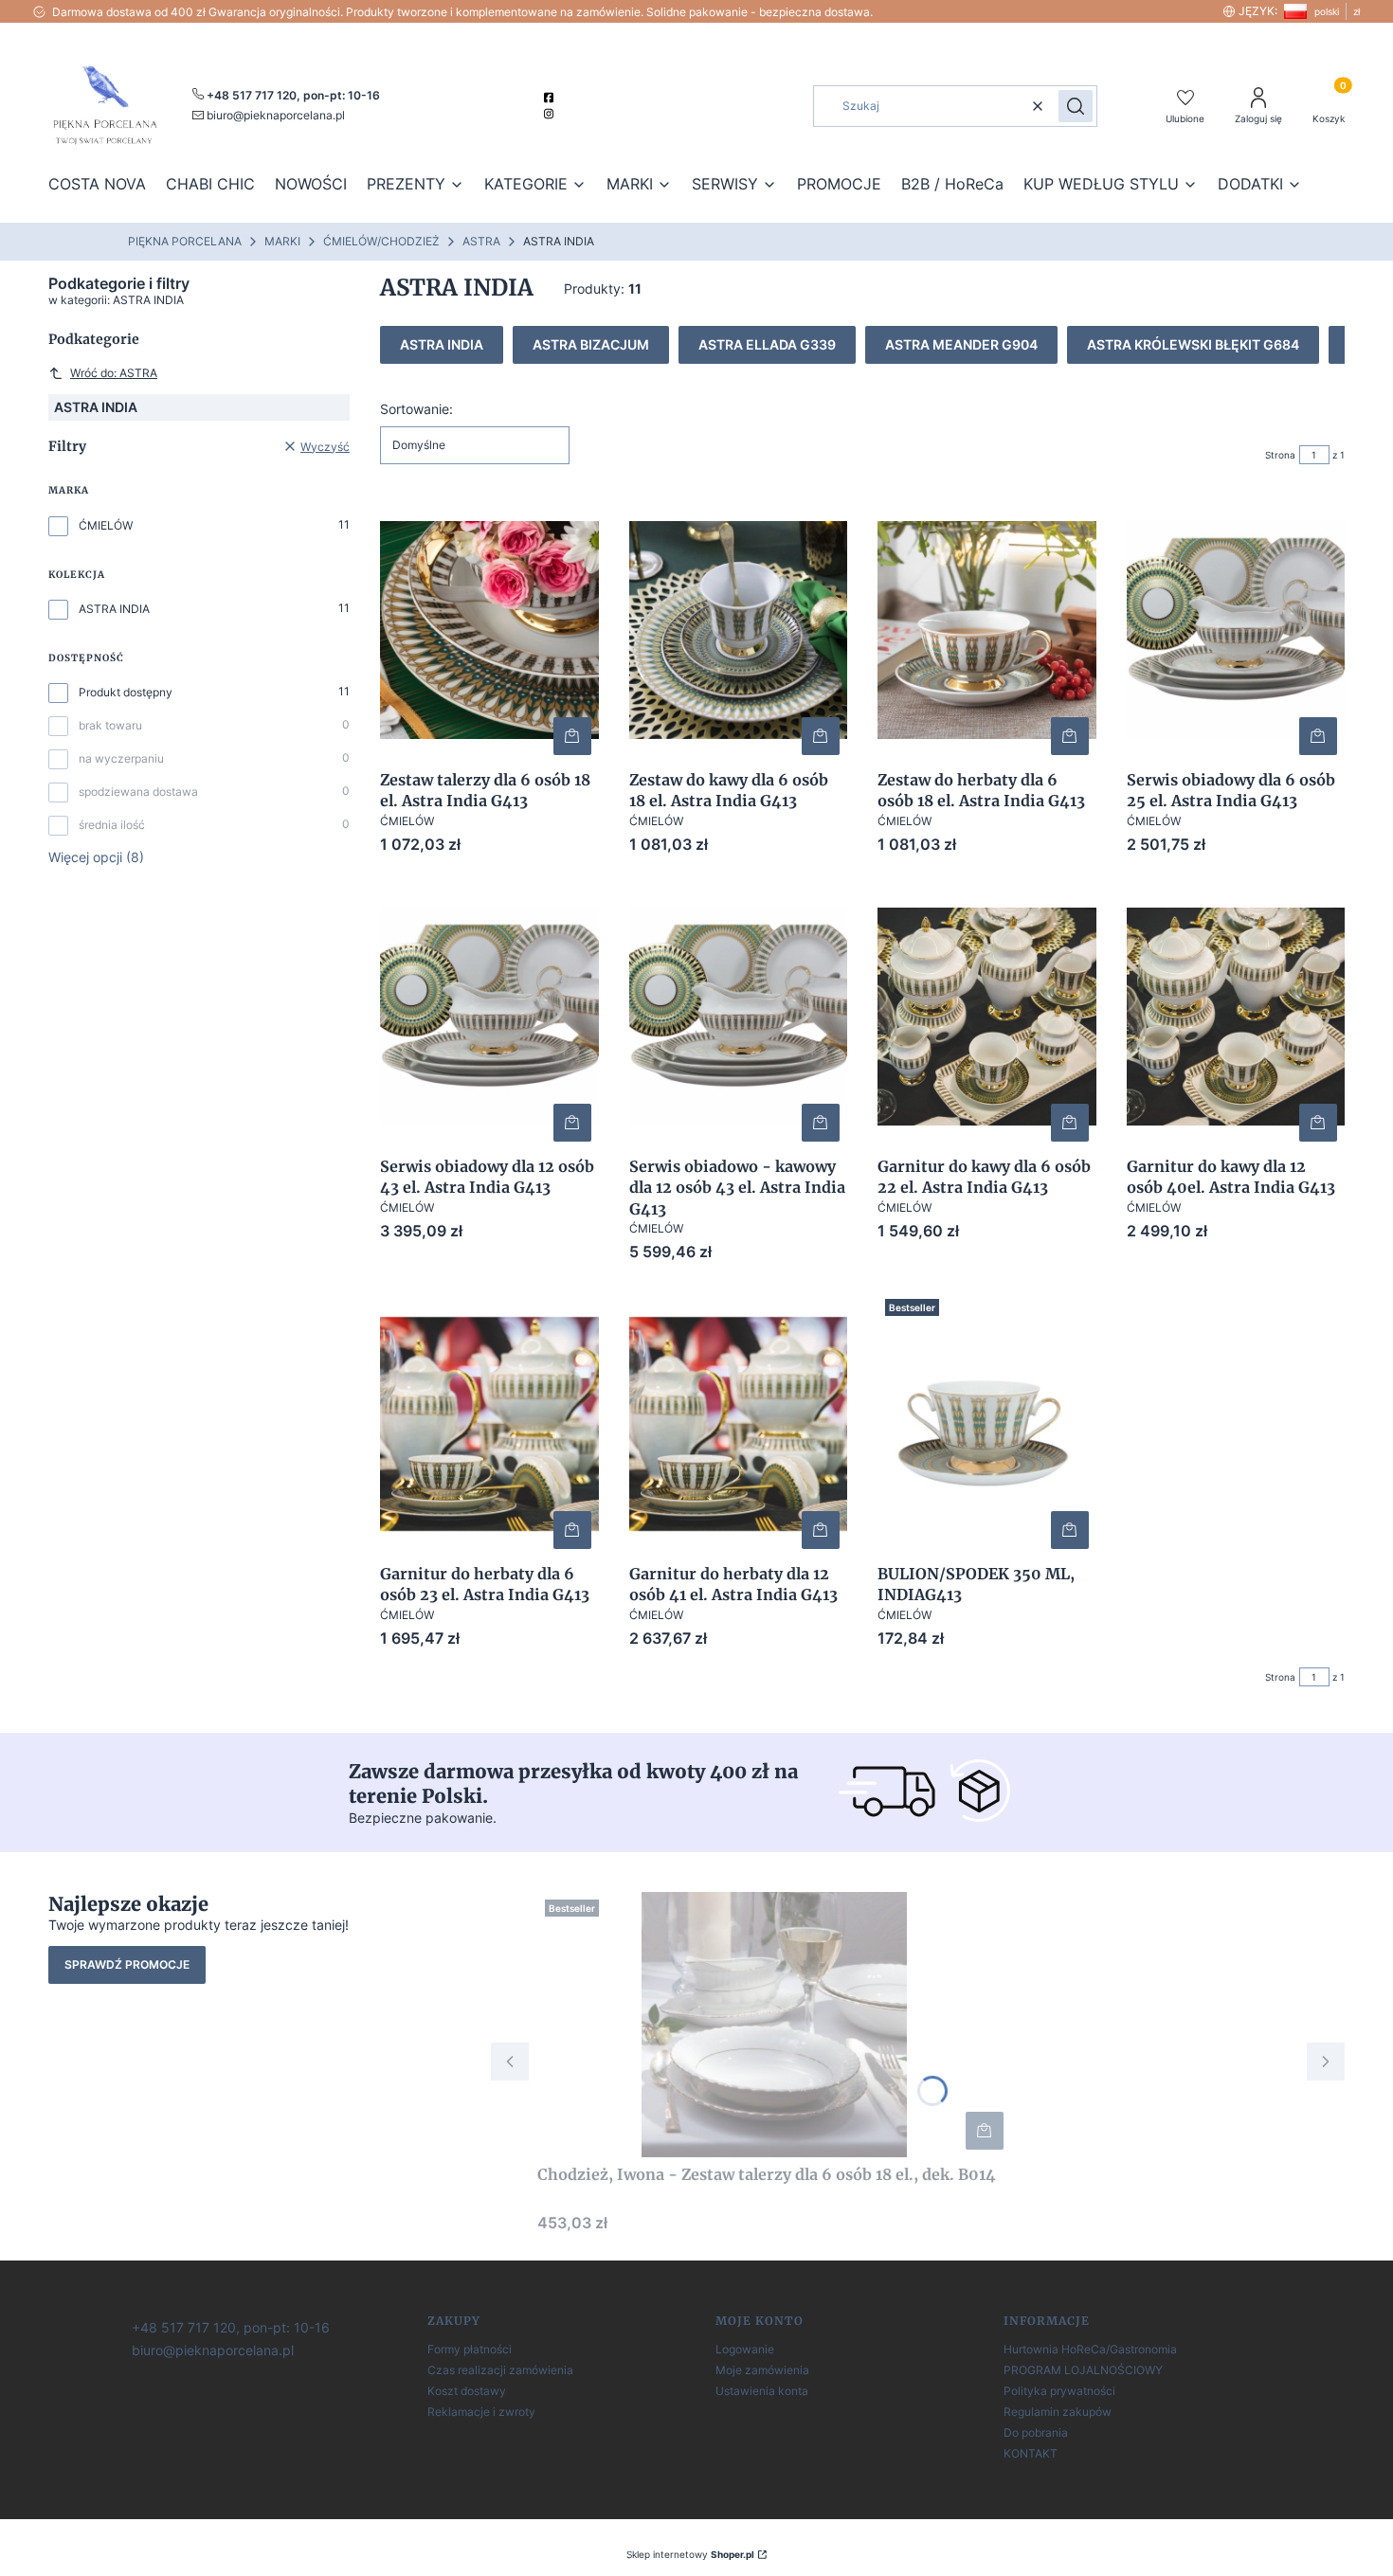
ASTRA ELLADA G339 (767, 344)
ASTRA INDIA (114, 609)
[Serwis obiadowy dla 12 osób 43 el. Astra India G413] (489, 1017)
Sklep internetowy (690, 2554)
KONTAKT (1031, 2453)
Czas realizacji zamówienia (500, 2370)
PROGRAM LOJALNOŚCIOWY (1083, 2370)
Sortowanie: (416, 409)
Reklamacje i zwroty (481, 2412)
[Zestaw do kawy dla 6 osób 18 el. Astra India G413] (739, 630)
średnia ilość (112, 825)
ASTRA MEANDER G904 (961, 344)
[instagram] (551, 114)
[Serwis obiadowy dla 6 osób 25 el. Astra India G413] (1236, 630)
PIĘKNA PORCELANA (185, 241)
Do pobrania (1036, 2432)
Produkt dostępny (126, 692)
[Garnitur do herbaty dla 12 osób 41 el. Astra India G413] (739, 1424)
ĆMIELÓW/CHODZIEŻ (381, 241)
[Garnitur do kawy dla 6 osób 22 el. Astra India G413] (987, 1017)
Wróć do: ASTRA (114, 373)
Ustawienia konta (762, 2391)
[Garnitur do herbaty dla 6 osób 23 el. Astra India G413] (489, 1424)
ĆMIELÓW (106, 525)
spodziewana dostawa (138, 792)
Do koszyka (572, 736)
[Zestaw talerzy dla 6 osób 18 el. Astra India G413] (489, 630)
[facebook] (551, 98)
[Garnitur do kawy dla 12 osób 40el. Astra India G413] (1236, 1017)
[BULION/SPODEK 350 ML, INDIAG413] (987, 1424)
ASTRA (481, 241)
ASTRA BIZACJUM (591, 344)
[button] (1076, 106)
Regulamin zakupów (1058, 2412)
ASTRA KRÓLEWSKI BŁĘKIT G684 (1193, 344)
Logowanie (745, 2349)
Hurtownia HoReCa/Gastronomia (1090, 2349)
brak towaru (110, 725)
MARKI (282, 241)
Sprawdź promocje (127, 1964)
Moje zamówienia (762, 2370)
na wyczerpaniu (121, 758)
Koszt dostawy (467, 2391)
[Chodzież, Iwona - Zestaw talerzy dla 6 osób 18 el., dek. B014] (774, 2025)
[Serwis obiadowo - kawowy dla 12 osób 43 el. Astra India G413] (739, 1017)
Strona (1280, 455)
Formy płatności (470, 2349)
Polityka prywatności (1059, 2391)
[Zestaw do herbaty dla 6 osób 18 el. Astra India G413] (987, 630)
